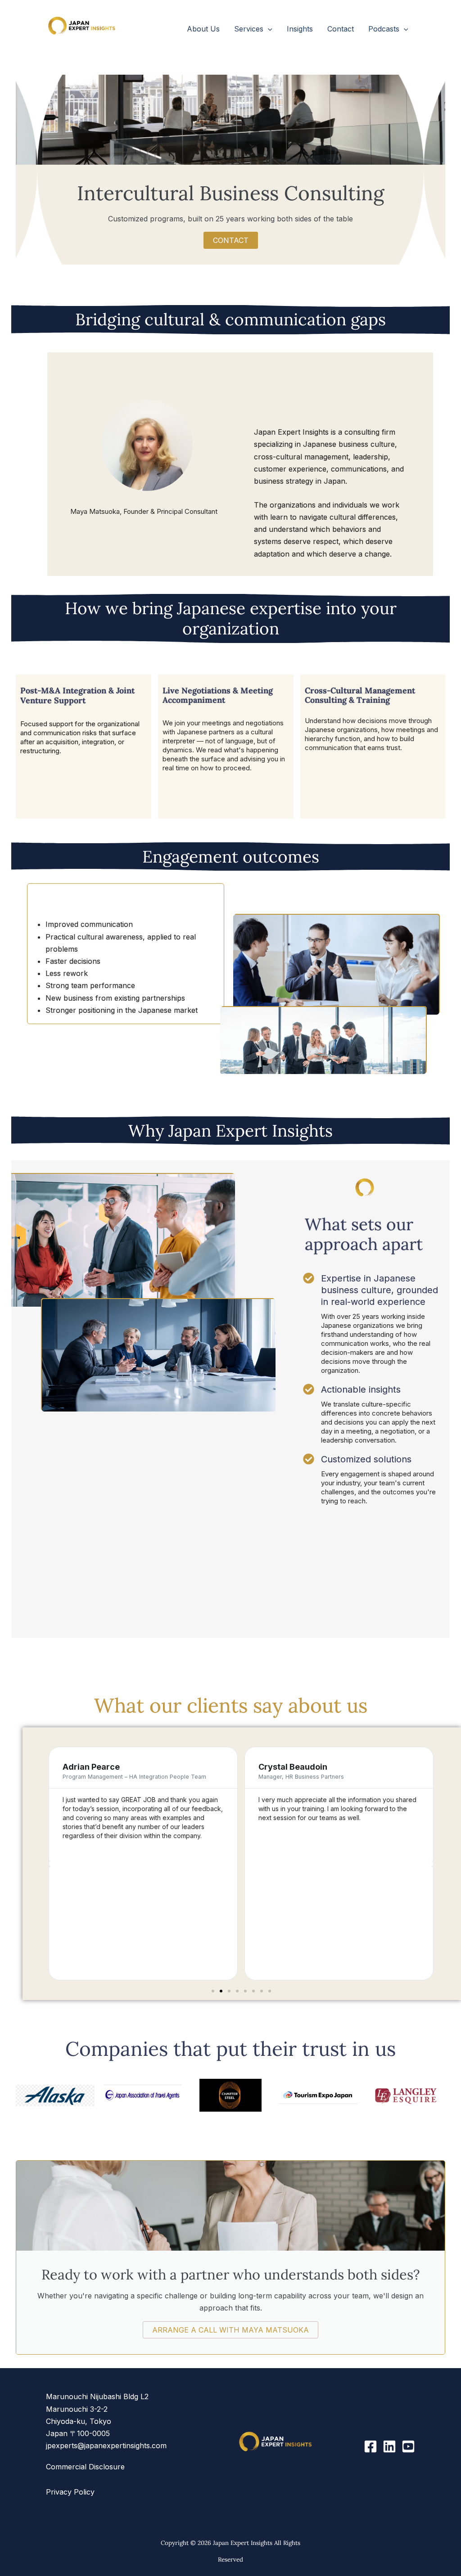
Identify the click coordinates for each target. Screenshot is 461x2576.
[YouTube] (408, 2446)
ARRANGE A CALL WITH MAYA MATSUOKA (230, 2330)
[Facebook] (371, 2446)
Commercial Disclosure (85, 2467)
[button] (268, 29)
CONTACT (231, 240)
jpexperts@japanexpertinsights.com (106, 2446)
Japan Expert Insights (104, 43)
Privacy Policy (70, 2492)
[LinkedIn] (389, 2446)
